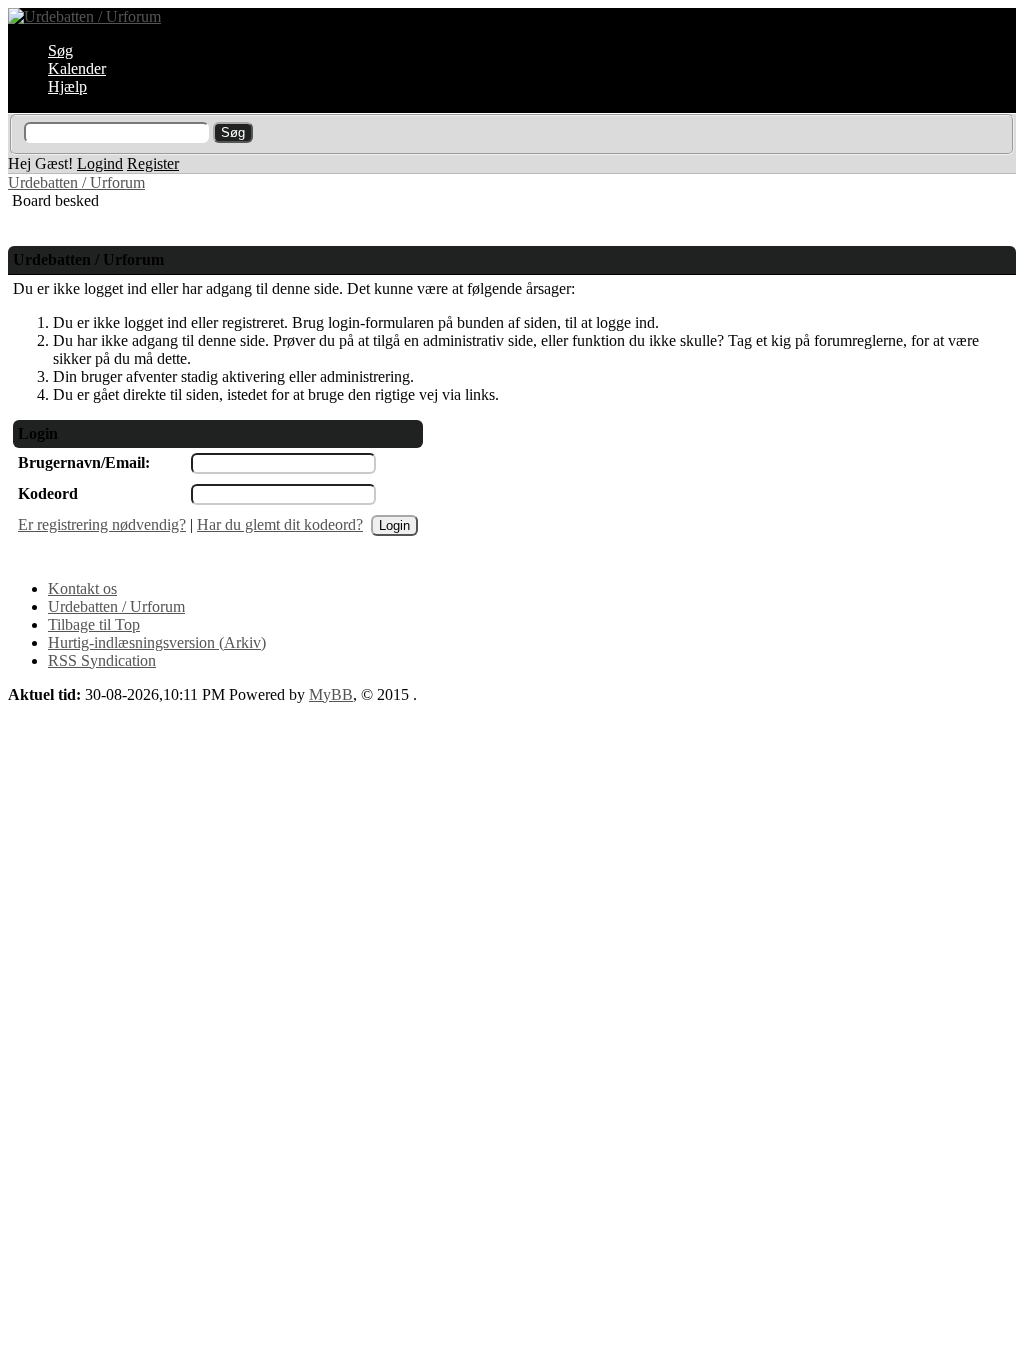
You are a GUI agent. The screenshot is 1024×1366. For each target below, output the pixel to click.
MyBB (331, 694)
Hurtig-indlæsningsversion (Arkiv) (157, 642)
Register (153, 163)
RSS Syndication (102, 660)
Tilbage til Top (94, 624)
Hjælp (67, 86)
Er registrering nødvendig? (102, 524)
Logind (100, 163)
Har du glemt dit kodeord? (280, 524)
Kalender (77, 68)
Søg (60, 50)
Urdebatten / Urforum (76, 182)
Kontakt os (82, 588)
